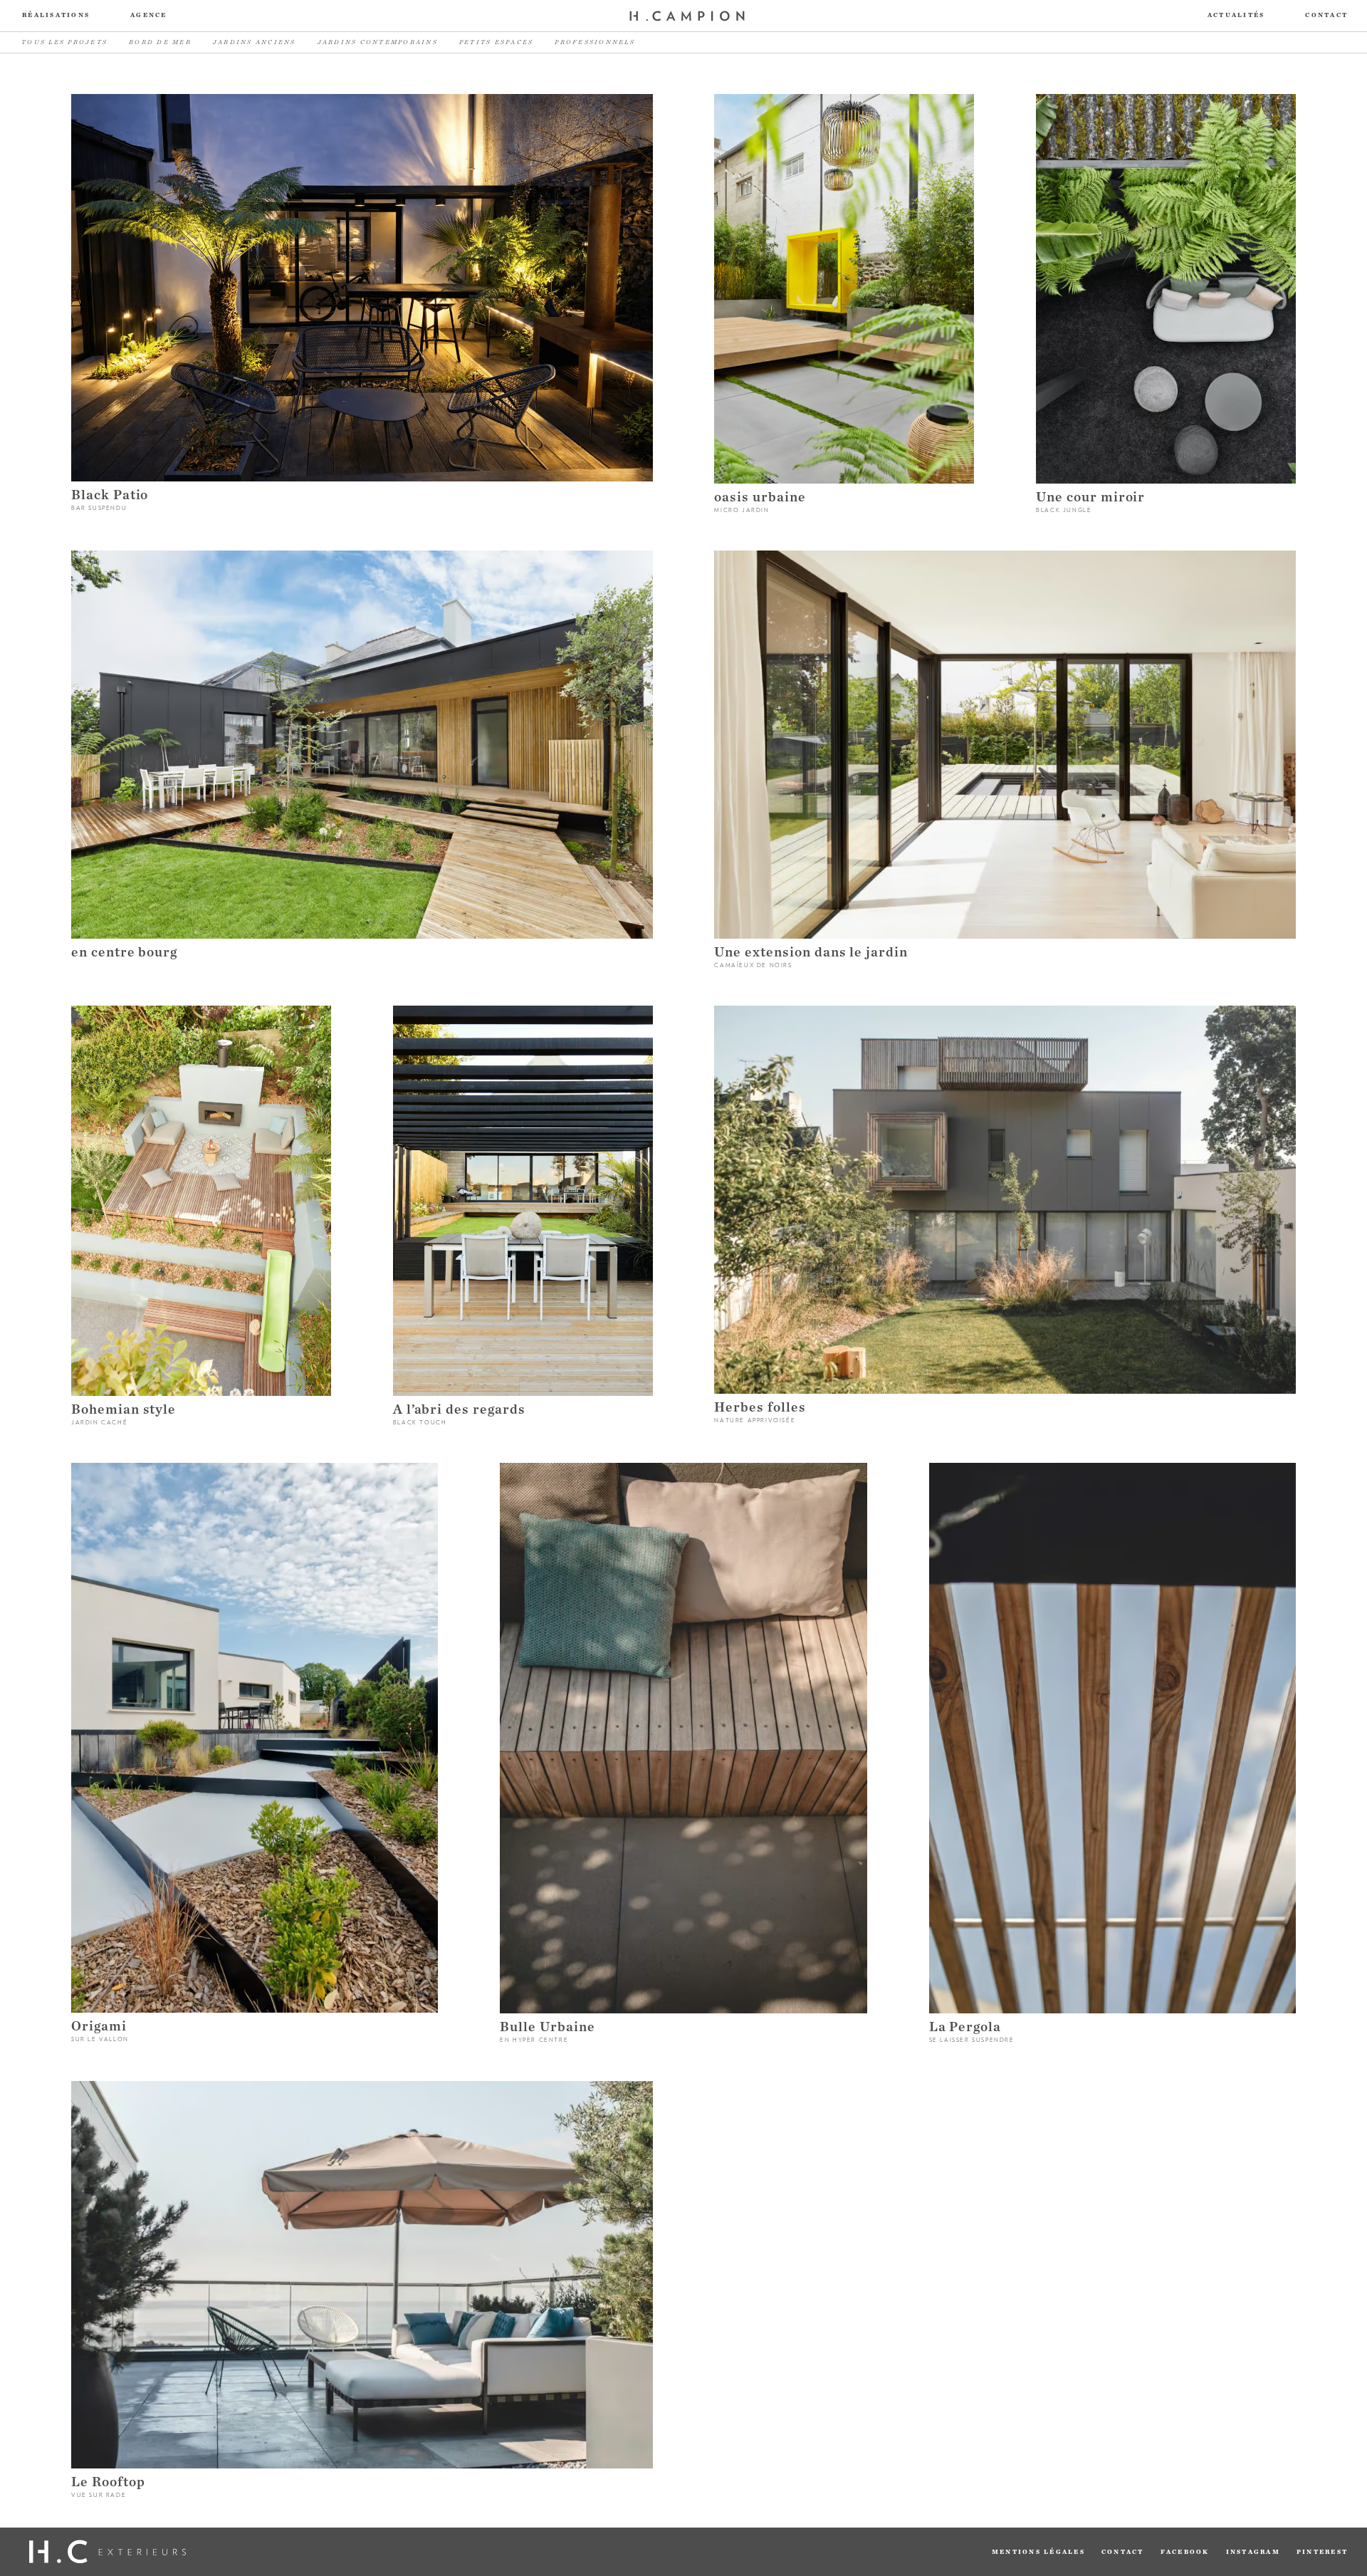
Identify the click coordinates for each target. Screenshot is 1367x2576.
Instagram (1253, 2552)
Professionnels (595, 42)
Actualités (1236, 15)
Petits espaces (497, 42)
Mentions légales (1038, 2552)
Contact (1326, 15)
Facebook (1185, 2552)
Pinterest (1322, 2552)
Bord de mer (160, 42)
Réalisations (56, 15)
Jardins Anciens (255, 42)
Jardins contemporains (378, 42)
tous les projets (64, 42)
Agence (149, 15)
